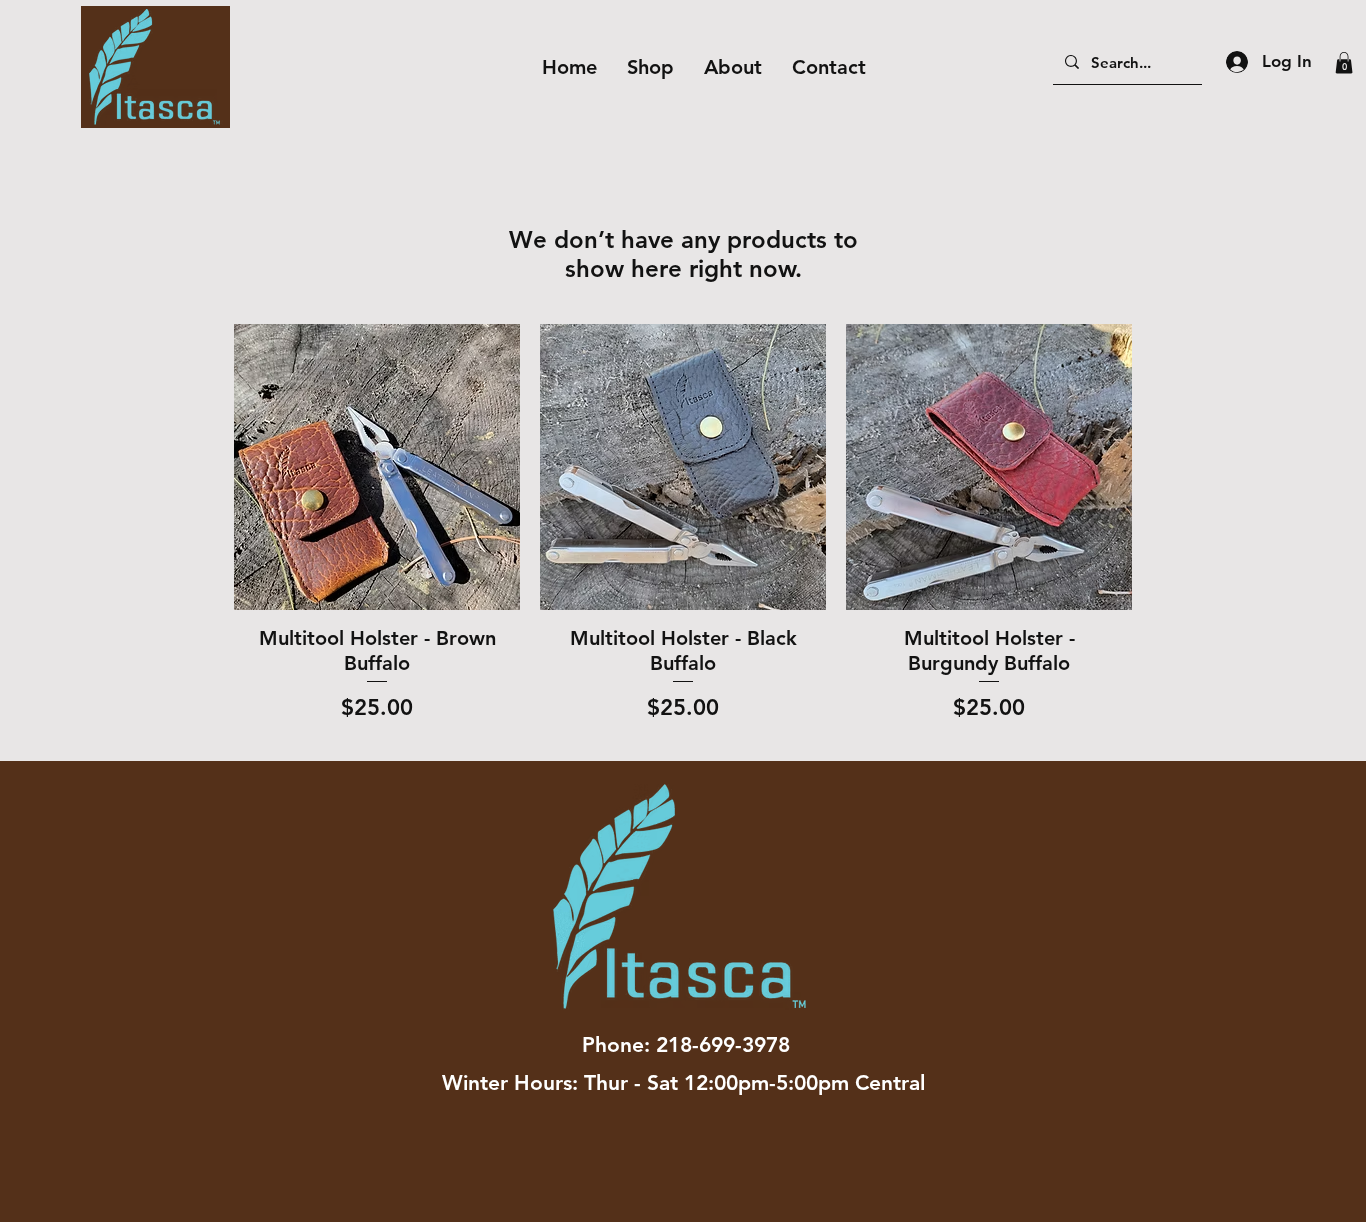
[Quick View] (377, 467)
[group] (683, 534)
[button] (1344, 63)
